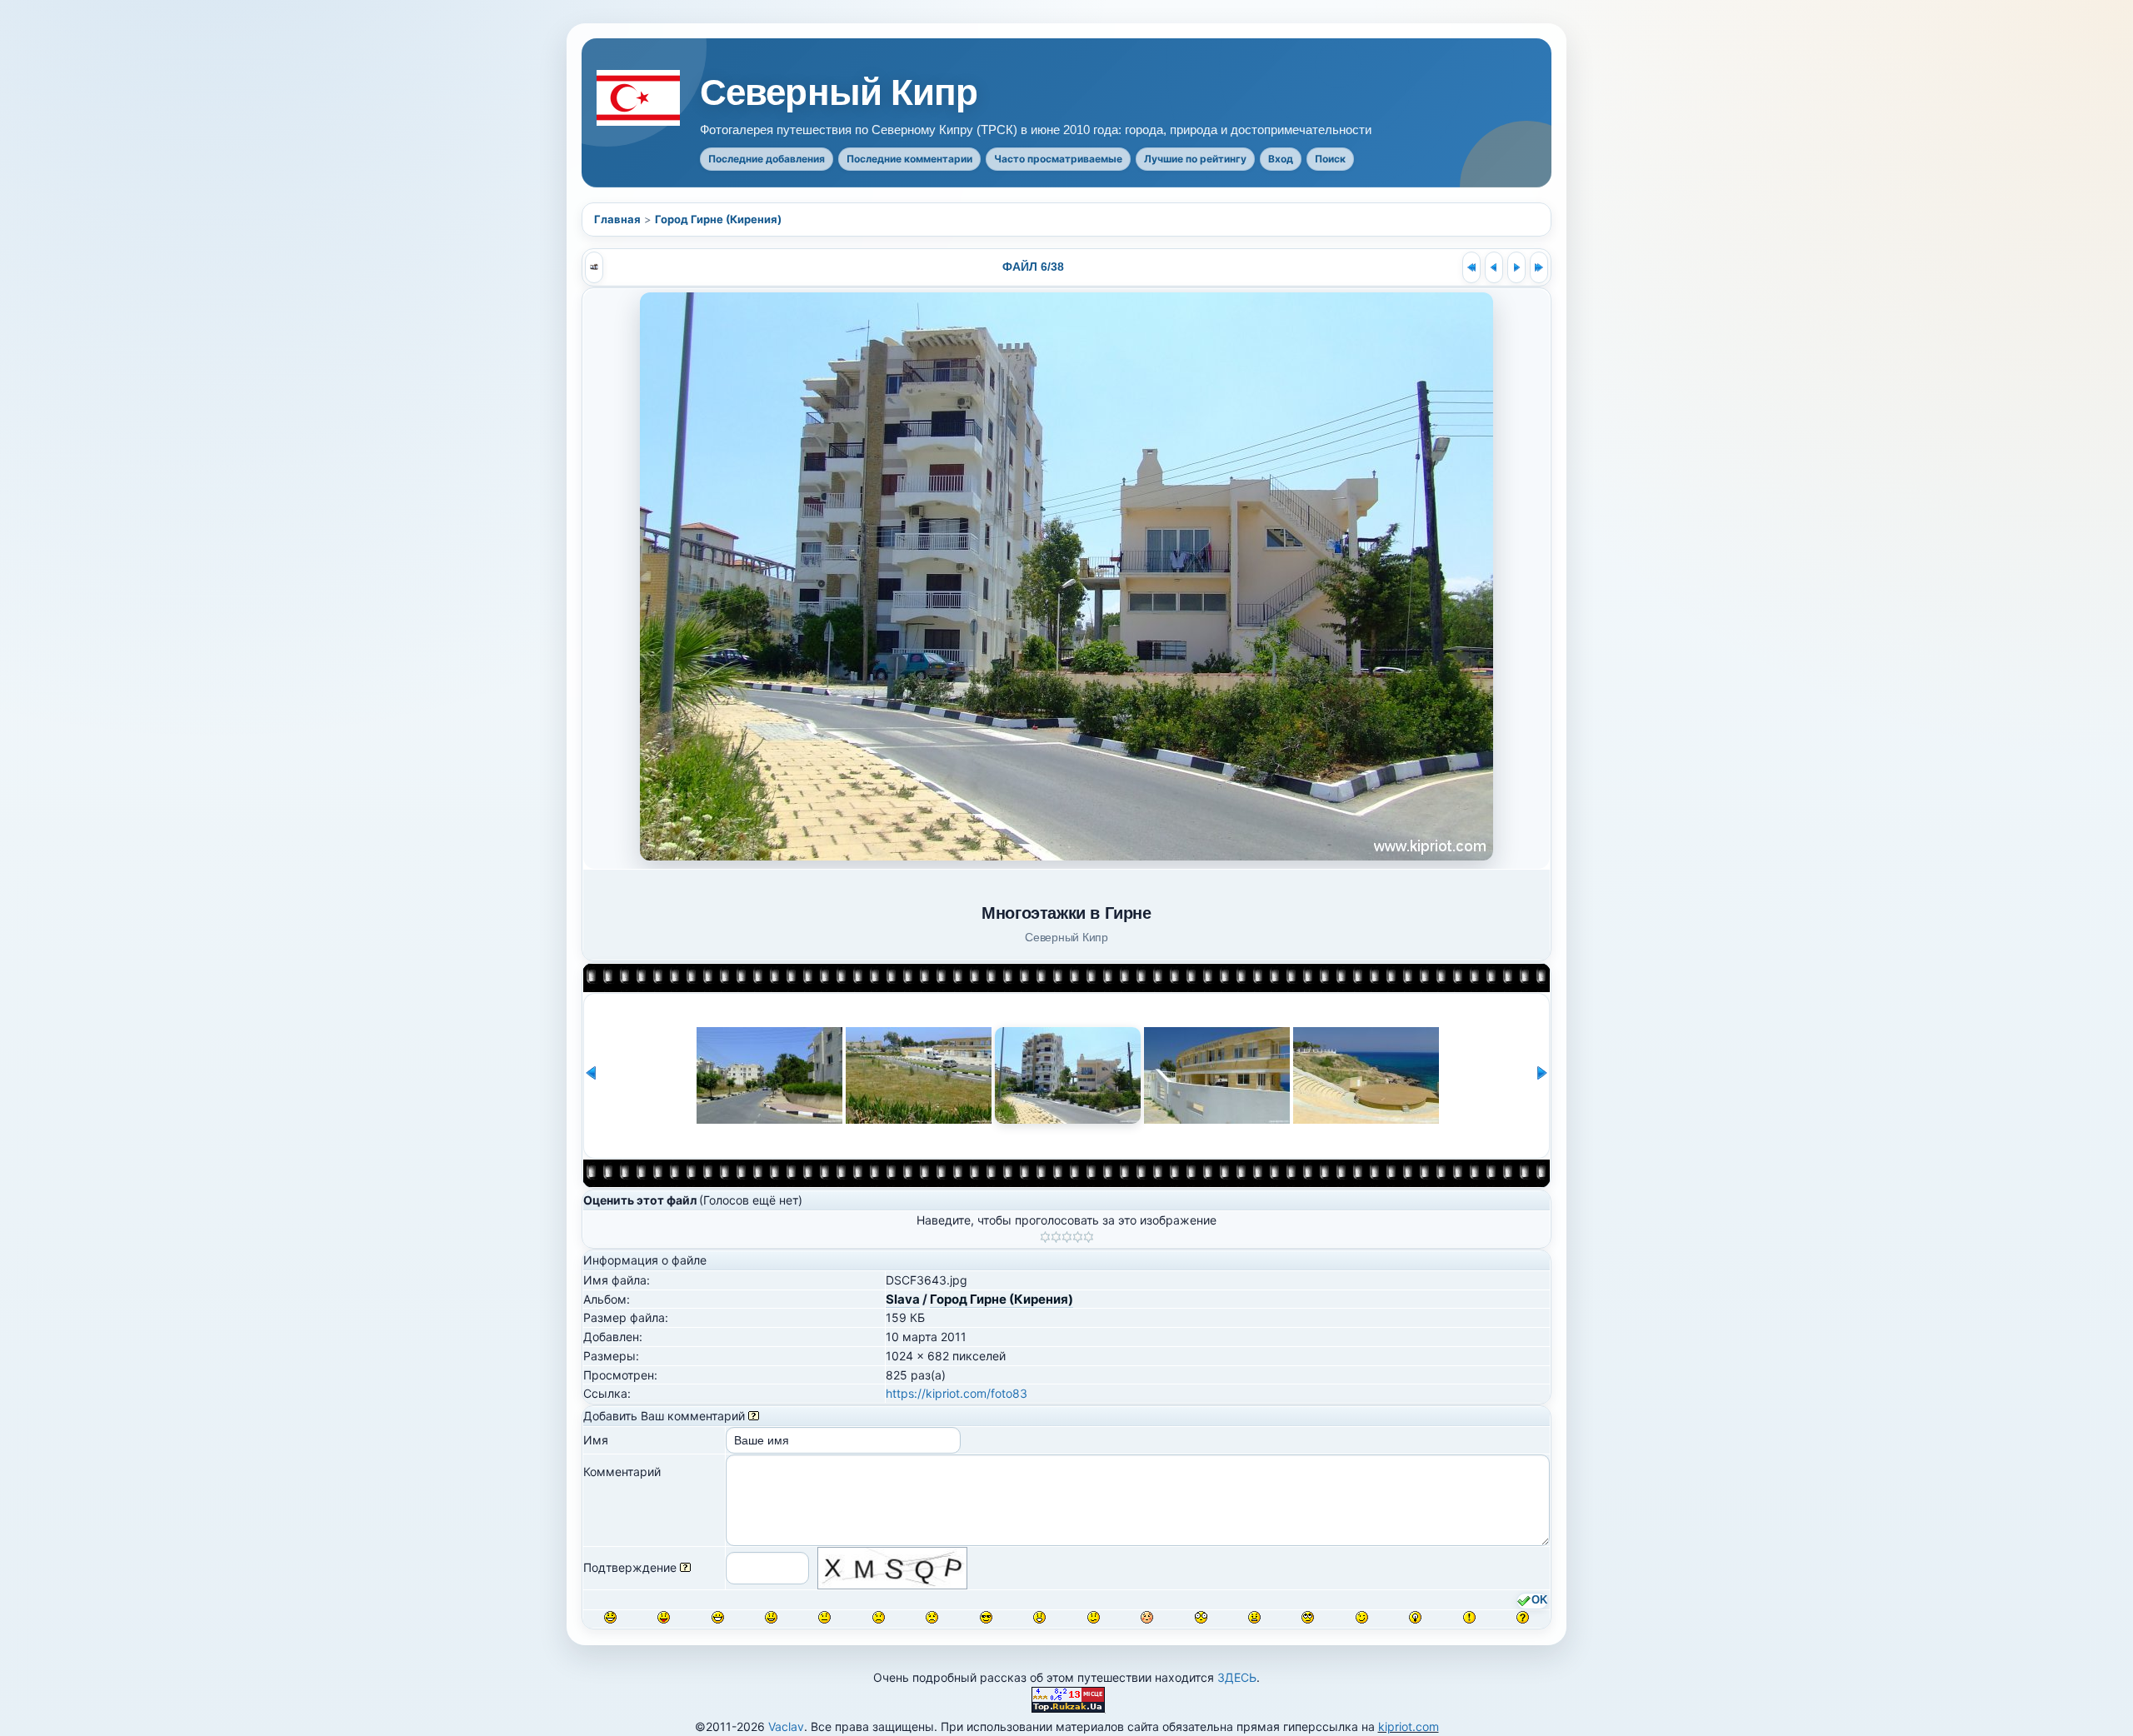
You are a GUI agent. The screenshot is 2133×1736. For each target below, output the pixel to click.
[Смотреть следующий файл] (1516, 267)
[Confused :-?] (1094, 1617)
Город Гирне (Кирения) (718, 219)
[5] (1089, 1237)
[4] (1078, 1237)
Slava (903, 1299)
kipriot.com (1409, 1726)
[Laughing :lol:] (610, 1617)
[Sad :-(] (879, 1617)
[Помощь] (754, 1416)
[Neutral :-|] (824, 1617)
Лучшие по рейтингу (1195, 159)
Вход (1281, 159)
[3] (1067, 1237)
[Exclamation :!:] (1469, 1617)
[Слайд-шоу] (594, 267)
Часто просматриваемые (1058, 159)
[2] (1056, 1237)
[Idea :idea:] (1415, 1617)
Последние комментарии (909, 159)
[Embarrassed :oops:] (1147, 1617)
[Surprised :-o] (1039, 1617)
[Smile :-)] (771, 1617)
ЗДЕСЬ (1237, 1677)
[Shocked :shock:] (1201, 1617)
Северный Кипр (839, 92)
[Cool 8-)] (986, 1617)
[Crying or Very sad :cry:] (932, 1617)
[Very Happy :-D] (718, 1617)
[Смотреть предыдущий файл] (1494, 267)
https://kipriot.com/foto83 (957, 1393)
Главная (617, 219)
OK (1539, 1600)
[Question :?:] (1523, 1617)
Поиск (1330, 159)
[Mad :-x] (1254, 1617)
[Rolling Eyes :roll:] (1308, 1617)
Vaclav (786, 1726)
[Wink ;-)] (1362, 1617)
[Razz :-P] (664, 1617)
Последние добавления (767, 159)
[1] (1045, 1237)
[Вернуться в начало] (1471, 267)
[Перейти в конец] (1539, 267)
